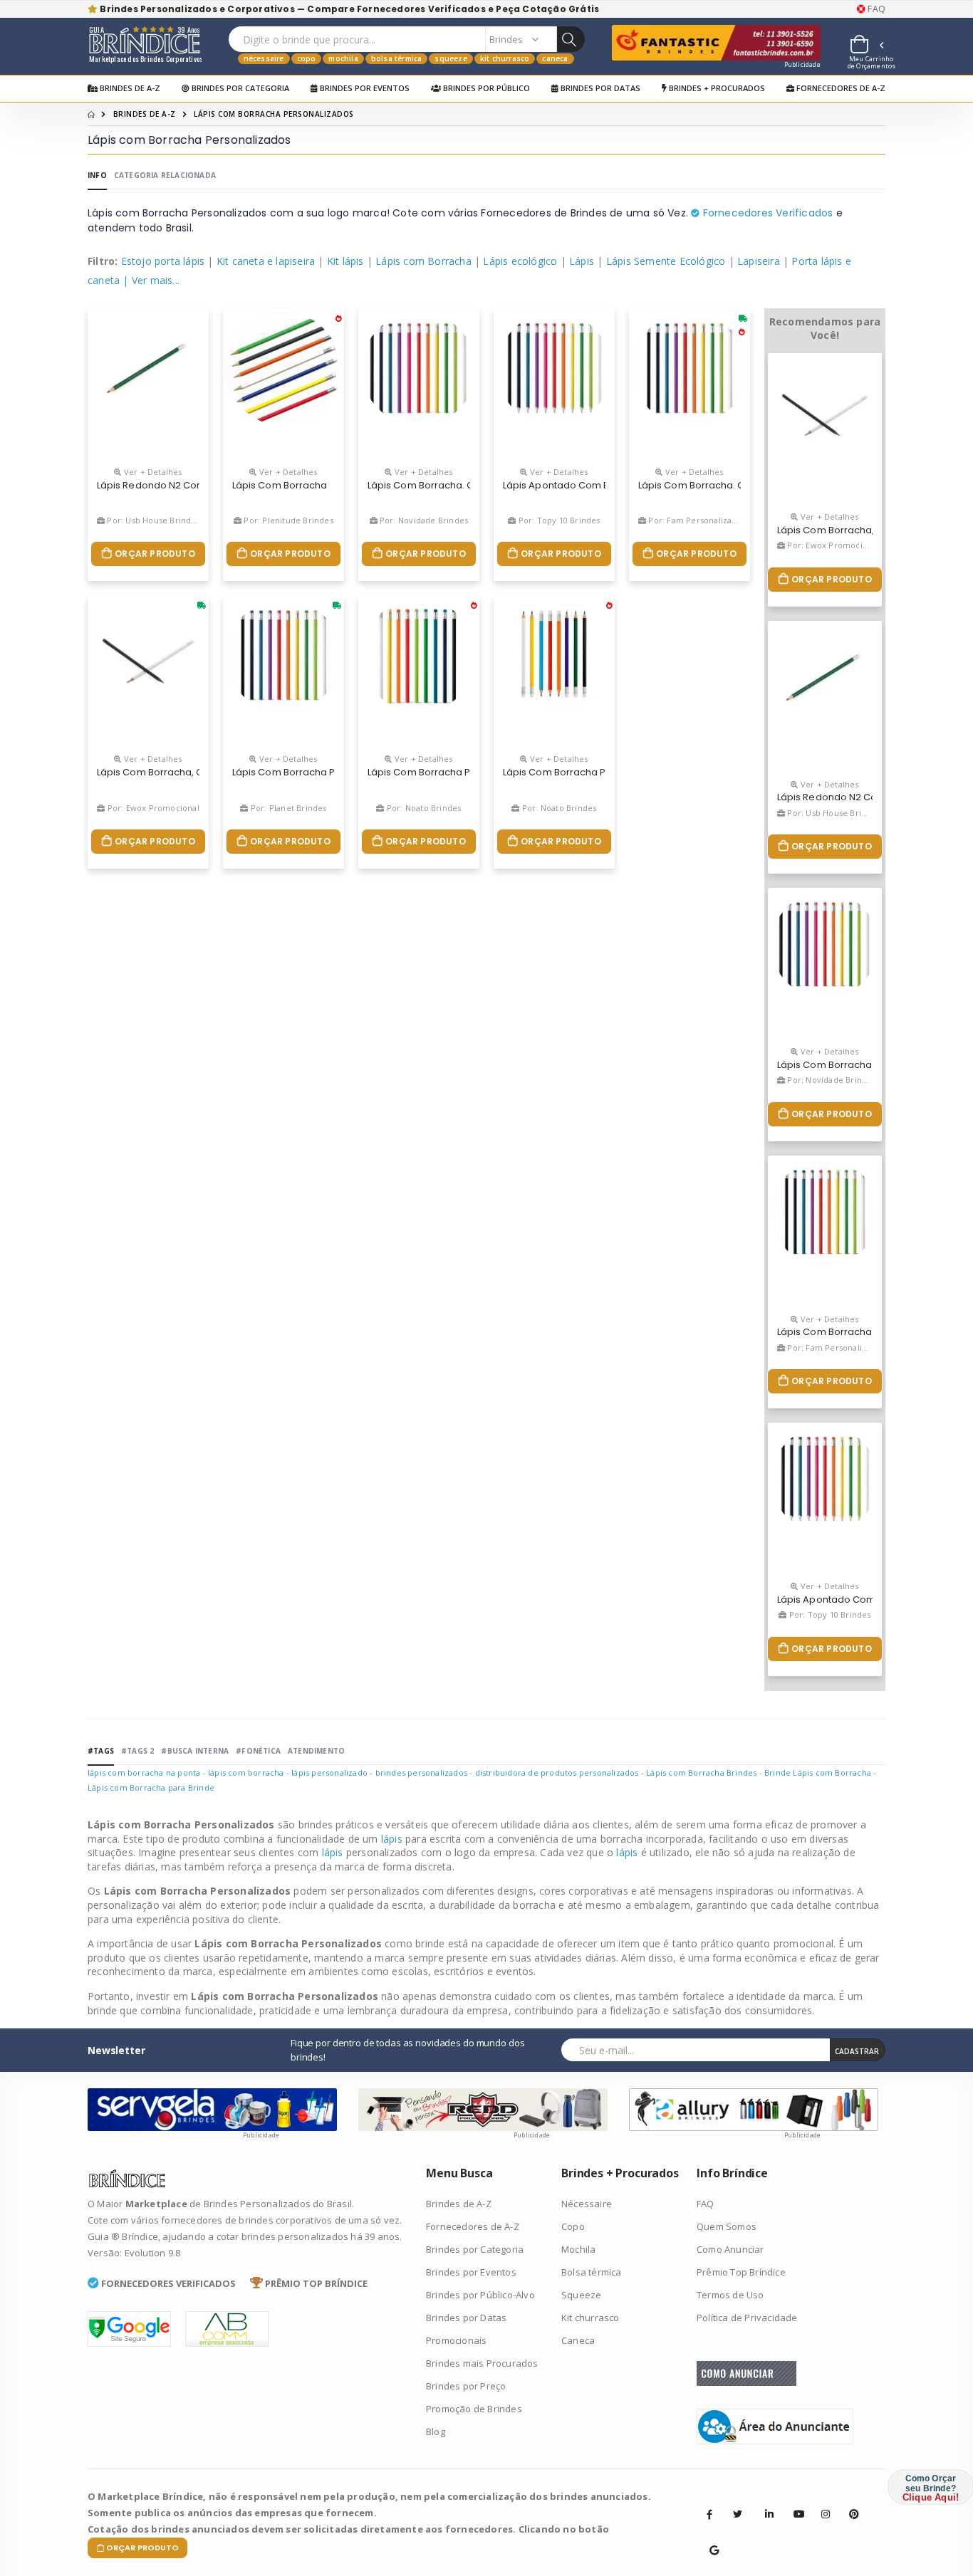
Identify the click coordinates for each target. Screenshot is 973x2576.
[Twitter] (737, 2514)
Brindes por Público (485, 88)
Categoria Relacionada (165, 175)
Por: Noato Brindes (423, 808)
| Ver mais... (151, 280)
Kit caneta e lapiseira (266, 261)
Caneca (555, 58)
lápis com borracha (246, 1773)
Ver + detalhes (152, 472)
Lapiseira (759, 261)
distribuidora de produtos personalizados (557, 1773)
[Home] (91, 114)
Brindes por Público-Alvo (480, 2295)
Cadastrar (857, 2051)
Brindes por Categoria (239, 88)
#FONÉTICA (258, 1751)
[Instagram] (821, 2503)
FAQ (875, 9)
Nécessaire (264, 58)
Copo (307, 58)
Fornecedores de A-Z (840, 88)
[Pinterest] (849, 2503)
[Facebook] (709, 2514)
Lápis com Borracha (423, 261)
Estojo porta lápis (163, 261)
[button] (866, 46)
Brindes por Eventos (364, 88)
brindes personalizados (421, 1773)
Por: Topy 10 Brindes (558, 520)
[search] (571, 39)
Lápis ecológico (520, 261)
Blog (436, 2431)
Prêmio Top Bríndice (741, 2272)
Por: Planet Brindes (287, 808)
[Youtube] (794, 2503)
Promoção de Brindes (474, 2409)
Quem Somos (727, 2226)
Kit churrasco (505, 58)
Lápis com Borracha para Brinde (151, 1787)
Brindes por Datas (599, 88)
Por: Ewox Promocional (152, 808)
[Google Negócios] (709, 2540)
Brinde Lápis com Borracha (818, 1773)
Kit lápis (345, 261)
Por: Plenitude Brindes (287, 520)
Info (97, 175)
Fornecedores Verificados (766, 213)
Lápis (582, 261)
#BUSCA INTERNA (195, 1751)
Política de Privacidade (747, 2318)
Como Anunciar (730, 2249)
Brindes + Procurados (716, 88)
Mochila (343, 58)
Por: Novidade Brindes (423, 520)
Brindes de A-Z (129, 88)
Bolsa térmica (397, 58)
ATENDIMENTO (316, 1751)
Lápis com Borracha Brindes (701, 1773)
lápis (393, 1839)
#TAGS (101, 1751)
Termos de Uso (730, 2295)
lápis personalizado (329, 1773)
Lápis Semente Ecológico (666, 261)
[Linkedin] (765, 2503)
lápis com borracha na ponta (144, 1773)
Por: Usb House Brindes (152, 520)
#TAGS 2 (137, 1751)
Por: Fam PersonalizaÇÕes (699, 520)
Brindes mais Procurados (482, 2363)
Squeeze (451, 58)
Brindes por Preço (466, 2386)
